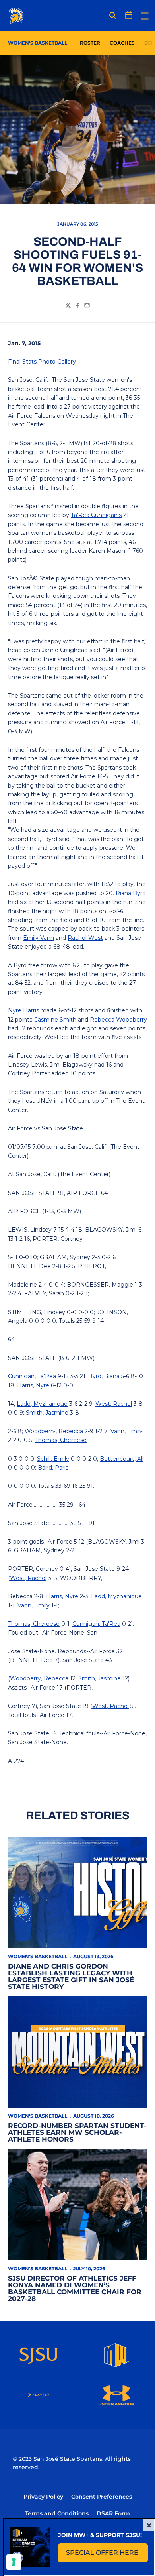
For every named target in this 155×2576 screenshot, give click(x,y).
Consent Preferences (102, 2497)
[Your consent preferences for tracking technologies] (14, 2562)
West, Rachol (114, 1404)
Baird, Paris (53, 1468)
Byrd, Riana (104, 1376)
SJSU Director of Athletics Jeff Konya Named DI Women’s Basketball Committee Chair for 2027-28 (75, 2288)
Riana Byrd (131, 893)
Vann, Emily (127, 1431)
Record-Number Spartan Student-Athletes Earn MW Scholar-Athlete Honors (77, 2132)
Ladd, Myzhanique (42, 1404)
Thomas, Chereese (61, 1440)
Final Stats (22, 362)
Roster (90, 43)
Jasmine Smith (56, 1020)
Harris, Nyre (33, 1385)
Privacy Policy (43, 2497)
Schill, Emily (53, 1459)
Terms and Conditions (57, 2513)
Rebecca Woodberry (118, 1020)
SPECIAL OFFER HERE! (107, 2555)
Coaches (122, 43)
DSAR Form (113, 2513)
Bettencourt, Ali (122, 1459)
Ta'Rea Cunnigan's (96, 515)
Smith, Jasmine (47, 1413)
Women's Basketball (38, 1956)
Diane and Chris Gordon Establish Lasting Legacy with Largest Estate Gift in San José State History (71, 1976)
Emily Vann (39, 938)
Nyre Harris (23, 1010)
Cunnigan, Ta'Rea (32, 1376)
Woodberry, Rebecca (54, 1431)
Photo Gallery (57, 362)
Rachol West (85, 938)
